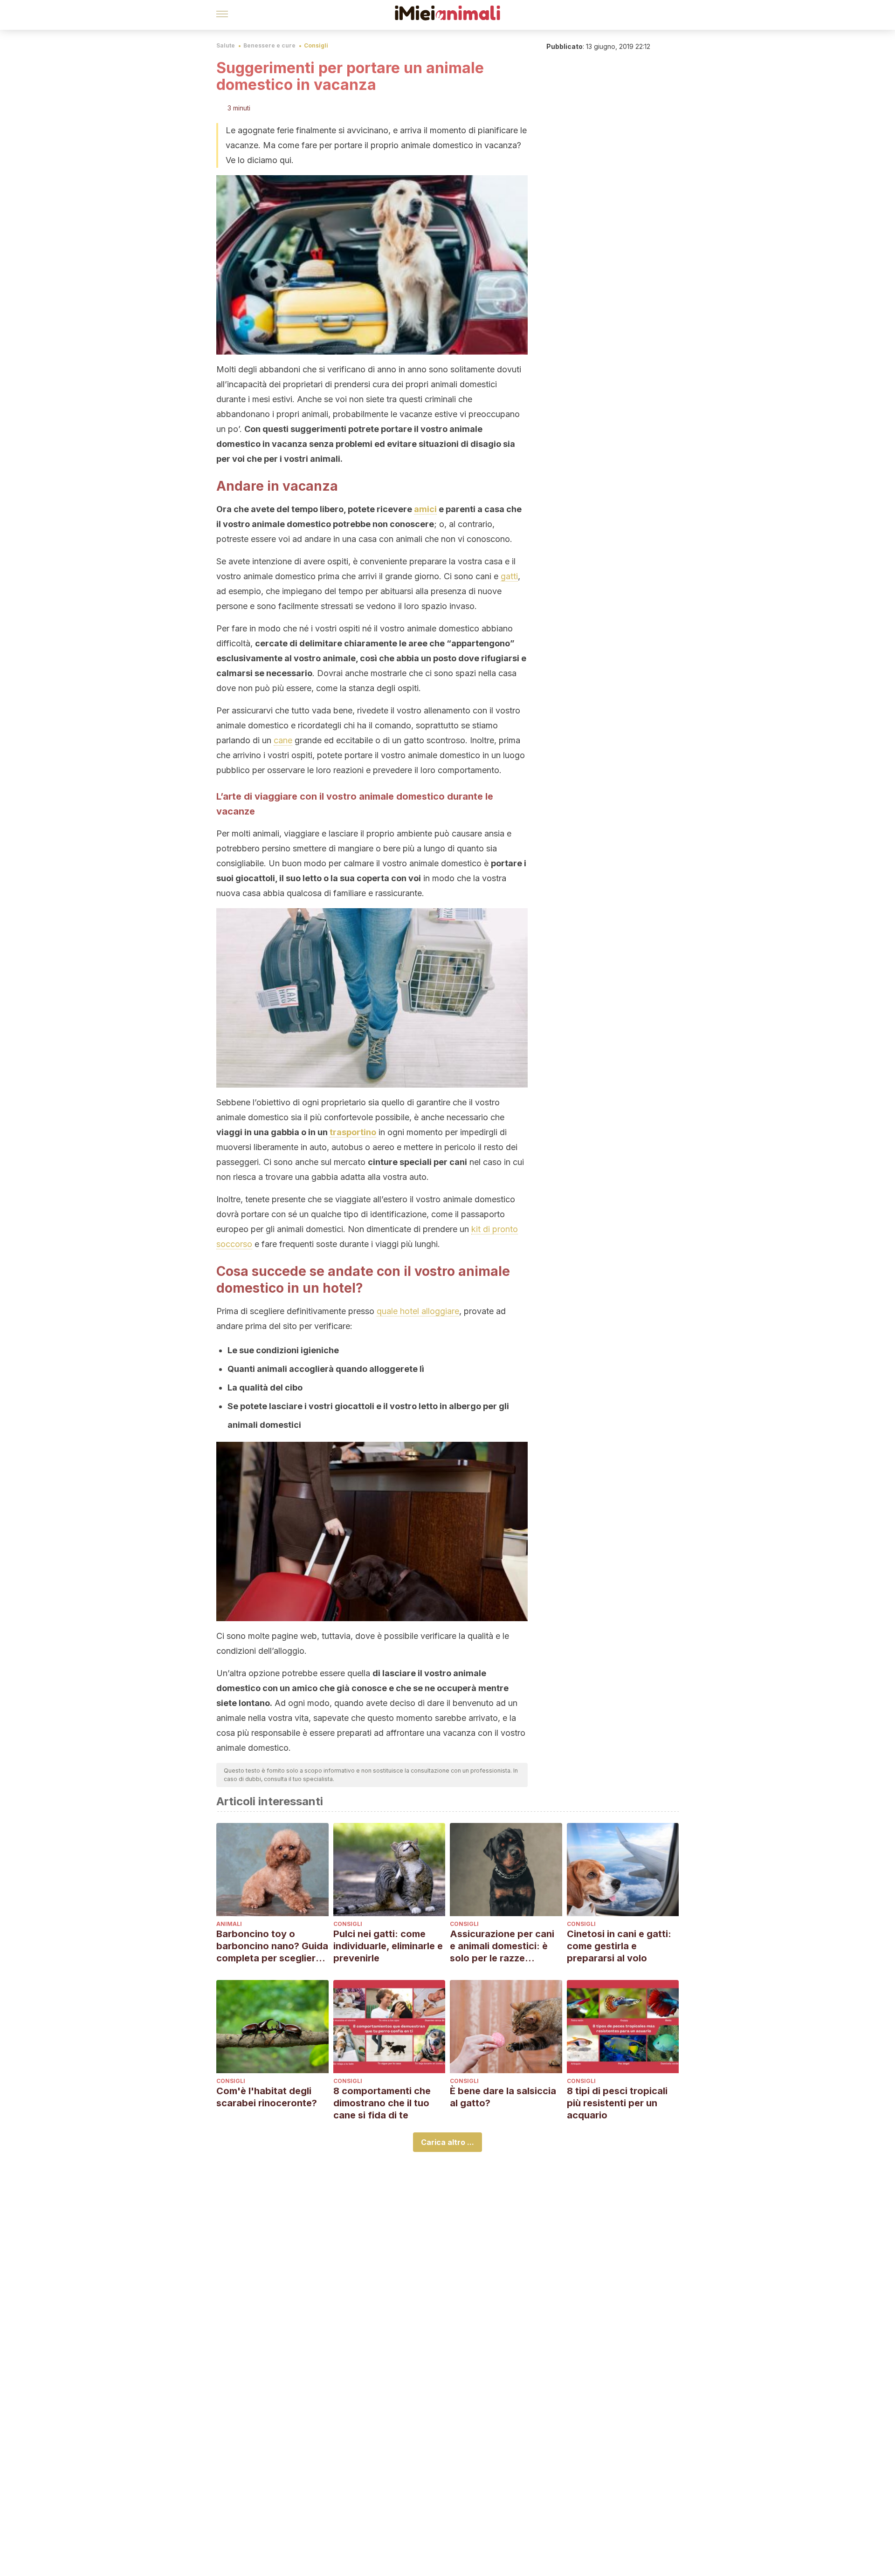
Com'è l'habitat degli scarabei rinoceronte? (267, 2097)
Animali (229, 1924)
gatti (509, 576)
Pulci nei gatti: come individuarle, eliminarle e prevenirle (388, 1946)
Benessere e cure (269, 45)
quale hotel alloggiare (418, 1311)
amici (425, 509)
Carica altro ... (447, 2142)
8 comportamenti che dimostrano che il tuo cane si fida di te (382, 2103)
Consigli (316, 45)
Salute (226, 45)
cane (283, 740)
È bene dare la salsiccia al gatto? (503, 2097)
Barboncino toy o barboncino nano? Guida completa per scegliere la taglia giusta (272, 1946)
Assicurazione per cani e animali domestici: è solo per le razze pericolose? (502, 1946)
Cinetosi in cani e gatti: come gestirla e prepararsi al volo (619, 1946)
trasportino (353, 1132)
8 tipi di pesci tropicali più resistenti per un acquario (617, 2103)
